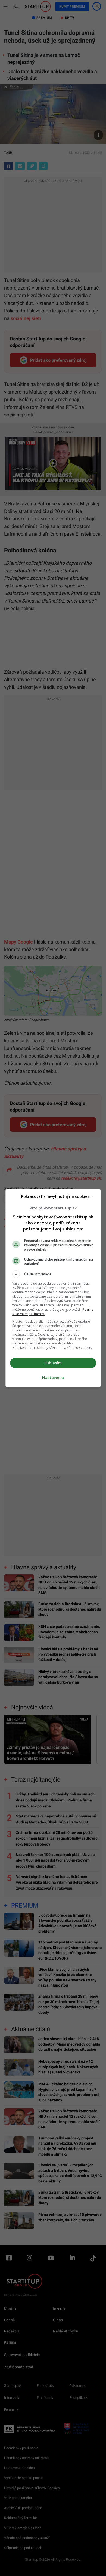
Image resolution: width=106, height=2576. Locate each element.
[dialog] (53, 1288)
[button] (53, 1274)
